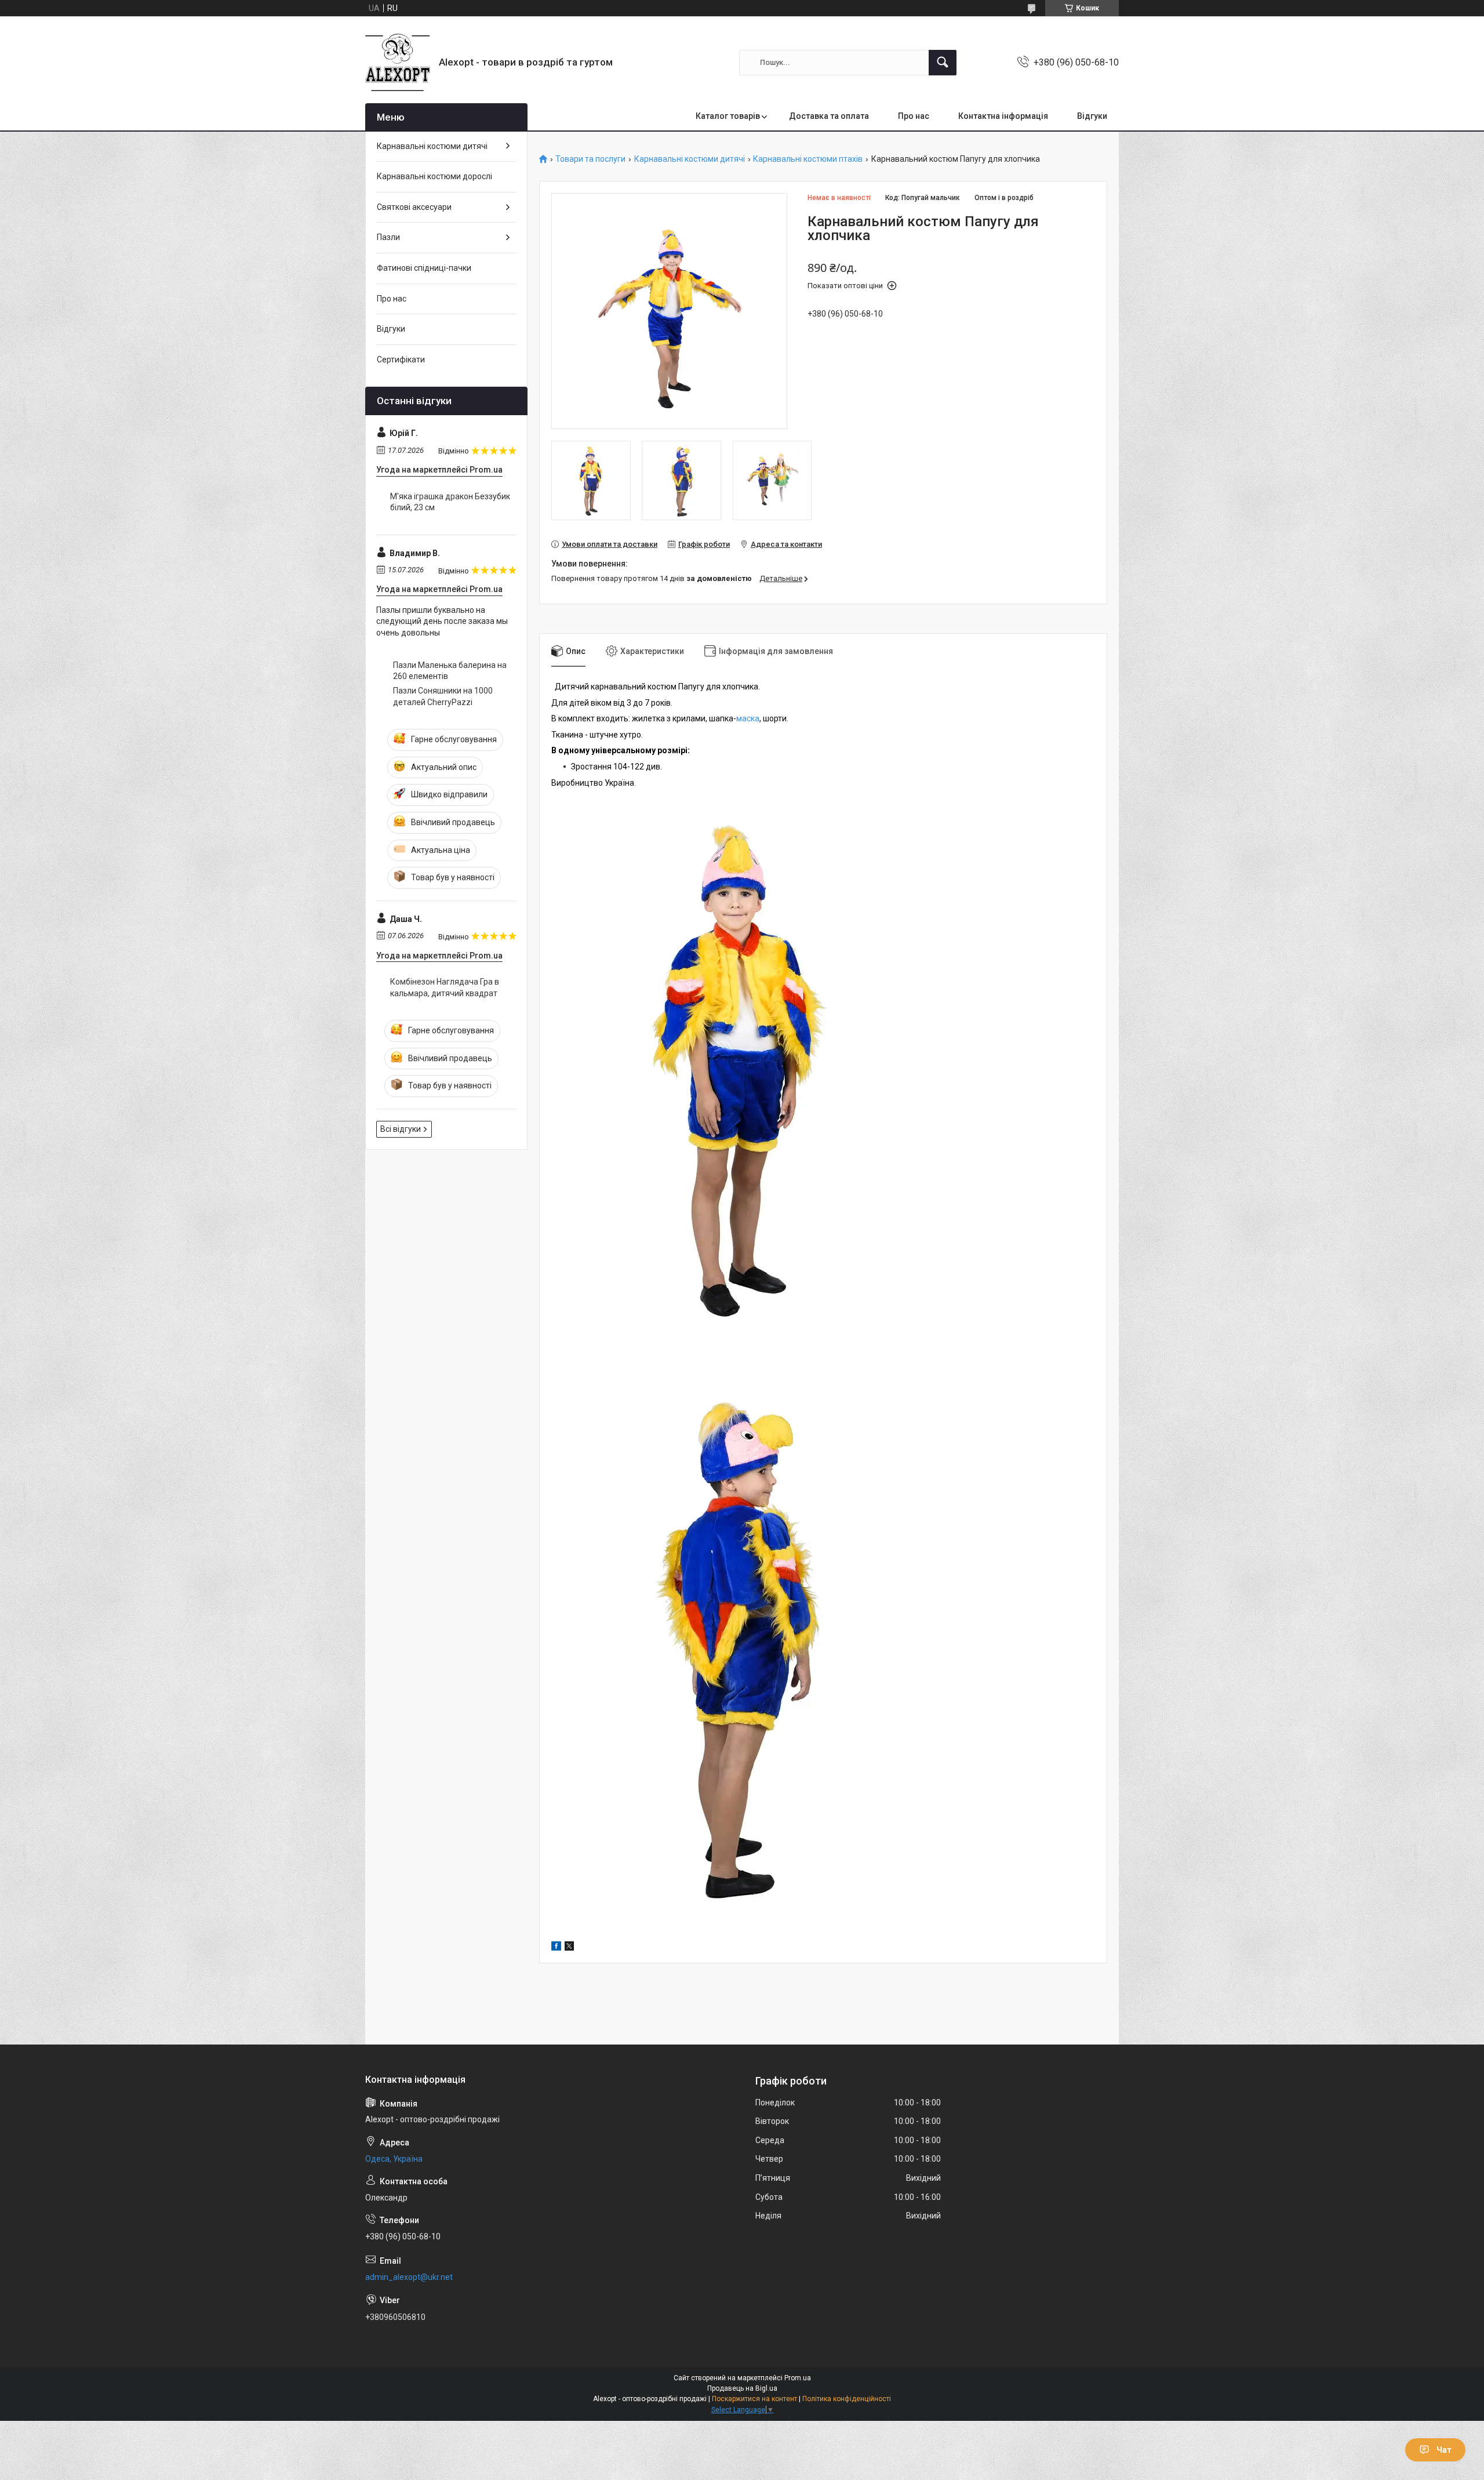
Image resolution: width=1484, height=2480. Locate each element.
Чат (1444, 2450)
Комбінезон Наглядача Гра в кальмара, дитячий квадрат (445, 987)
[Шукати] (943, 63)
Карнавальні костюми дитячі (690, 159)
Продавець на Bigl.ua (742, 2388)
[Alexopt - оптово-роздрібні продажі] (398, 62)
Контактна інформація (1003, 116)
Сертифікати (401, 360)
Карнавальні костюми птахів (808, 159)
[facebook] (556, 1948)
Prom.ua (798, 2378)
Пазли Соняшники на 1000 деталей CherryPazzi (443, 696)
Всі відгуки (401, 1129)
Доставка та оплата (829, 116)
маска (748, 718)
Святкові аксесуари (414, 207)
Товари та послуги (590, 159)
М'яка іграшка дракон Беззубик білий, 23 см (450, 502)
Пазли (388, 237)
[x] (569, 1948)
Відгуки (1092, 116)
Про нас (914, 116)
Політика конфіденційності (847, 2399)
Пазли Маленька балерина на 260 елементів (450, 671)
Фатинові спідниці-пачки (424, 268)
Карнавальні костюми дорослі (434, 176)
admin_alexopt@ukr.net (409, 2277)
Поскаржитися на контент (754, 2399)
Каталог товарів (728, 116)
